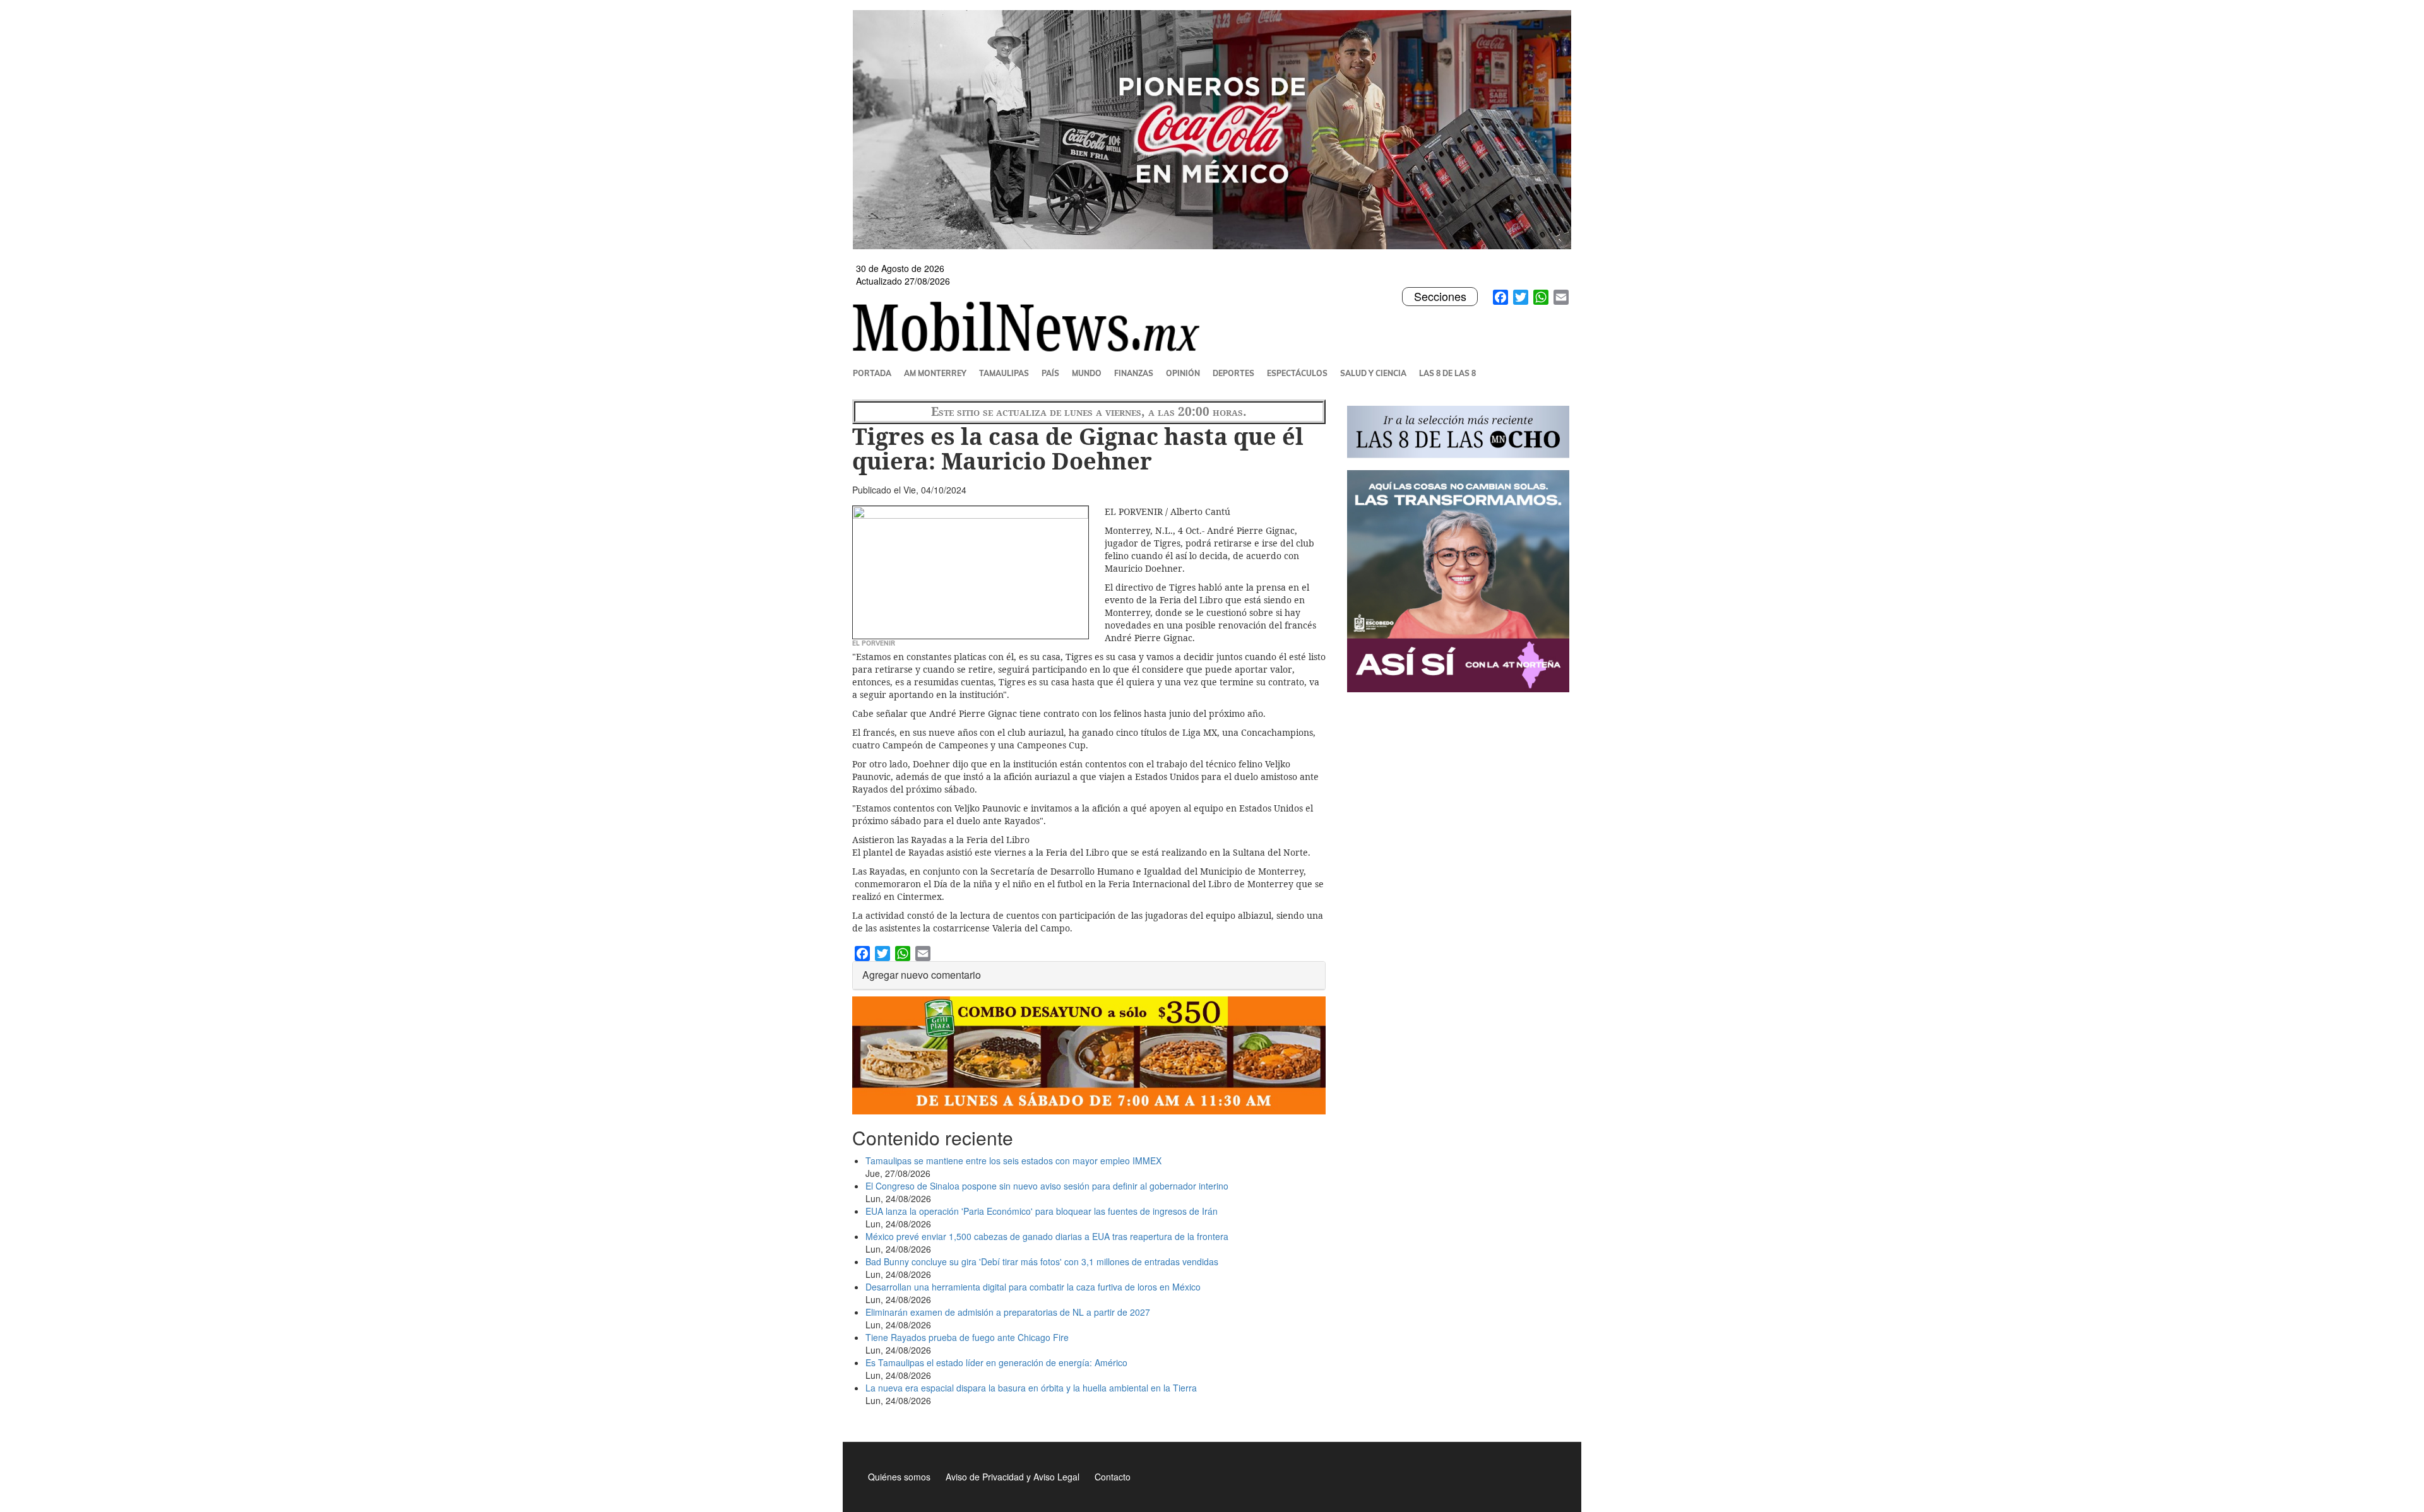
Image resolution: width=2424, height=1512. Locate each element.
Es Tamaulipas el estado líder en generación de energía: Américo (996, 1362)
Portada (872, 373)
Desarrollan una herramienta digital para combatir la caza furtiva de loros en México (1033, 1287)
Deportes (1233, 373)
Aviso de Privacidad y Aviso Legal (1013, 1477)
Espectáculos (1297, 373)
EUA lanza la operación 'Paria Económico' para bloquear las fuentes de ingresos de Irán (1042, 1211)
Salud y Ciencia (1373, 373)
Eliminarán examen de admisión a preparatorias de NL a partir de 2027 (1008, 1312)
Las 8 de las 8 (1447, 373)
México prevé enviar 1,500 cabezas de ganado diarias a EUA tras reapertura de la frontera (1047, 1236)
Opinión (1183, 373)
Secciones (1440, 297)
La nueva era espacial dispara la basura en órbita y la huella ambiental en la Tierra (1031, 1388)
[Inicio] (1031, 326)
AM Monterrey (935, 373)
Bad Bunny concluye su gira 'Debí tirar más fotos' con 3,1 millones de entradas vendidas (1042, 1261)
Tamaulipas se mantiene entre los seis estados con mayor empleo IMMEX (1013, 1161)
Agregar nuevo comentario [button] (922, 975)
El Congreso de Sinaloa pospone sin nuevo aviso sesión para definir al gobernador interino (1047, 1186)
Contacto (1113, 1477)
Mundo (1087, 373)
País (1050, 373)
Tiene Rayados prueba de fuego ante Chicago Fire (967, 1337)
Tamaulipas (1004, 373)
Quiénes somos (899, 1477)
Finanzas (1134, 373)
